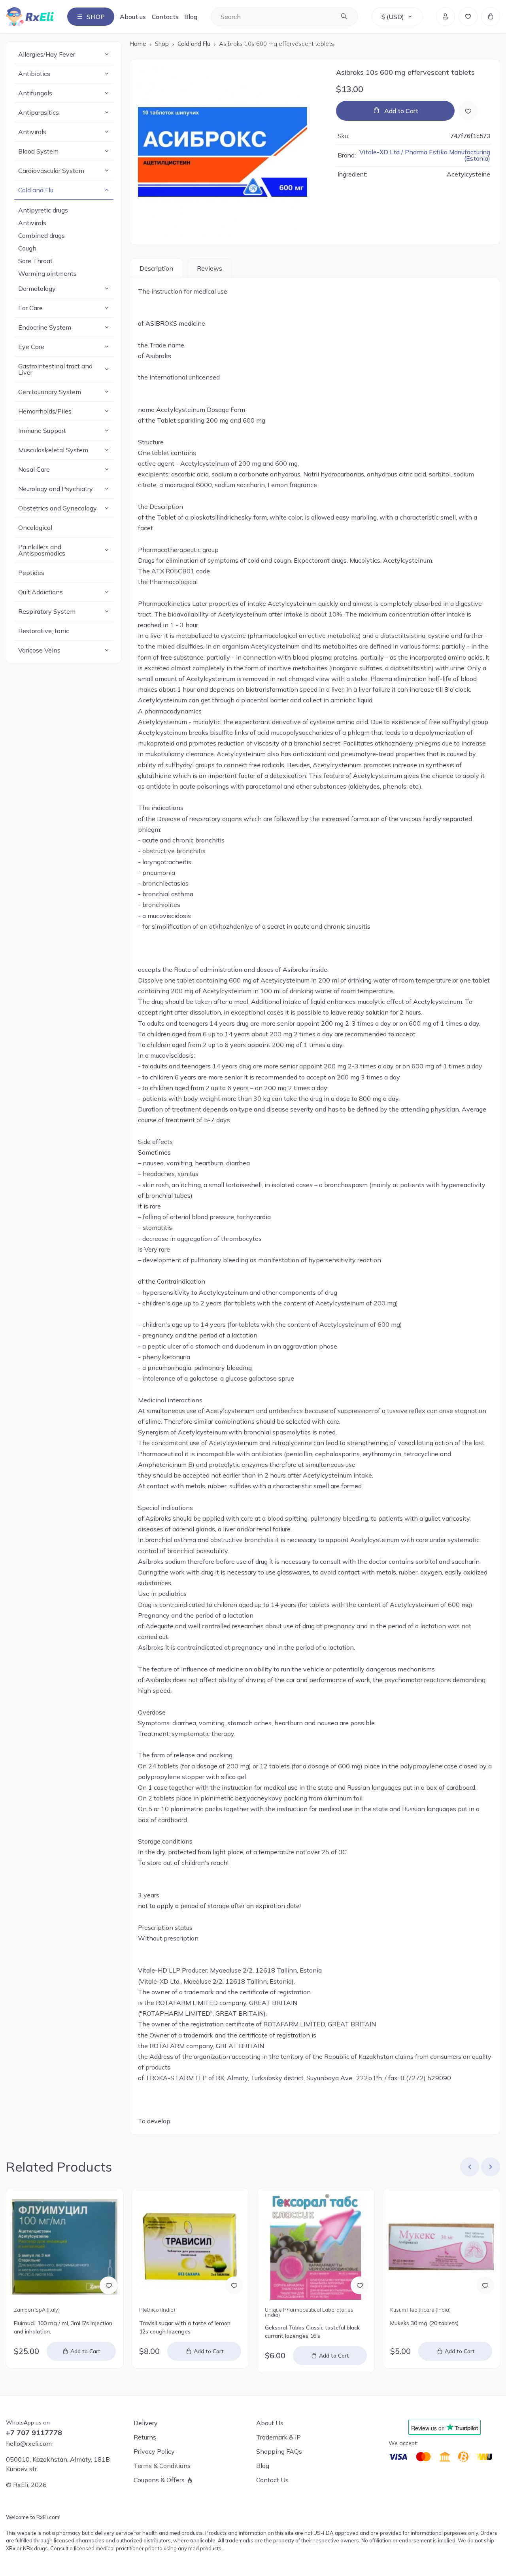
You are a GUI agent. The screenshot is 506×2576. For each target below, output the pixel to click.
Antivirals (32, 223)
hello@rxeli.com (29, 2443)
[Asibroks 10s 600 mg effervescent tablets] (230, 152)
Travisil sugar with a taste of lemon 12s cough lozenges (185, 2327)
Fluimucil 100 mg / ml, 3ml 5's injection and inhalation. (63, 2327)
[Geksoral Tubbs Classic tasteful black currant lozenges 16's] (316, 2247)
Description (156, 268)
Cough (27, 248)
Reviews (210, 268)
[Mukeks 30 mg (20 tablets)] (441, 2247)
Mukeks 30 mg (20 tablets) (424, 2323)
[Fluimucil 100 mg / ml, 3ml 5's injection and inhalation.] (65, 2247)
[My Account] (446, 17)
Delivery (146, 2423)
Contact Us (272, 2480)
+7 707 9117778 (34, 2433)
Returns (145, 2437)
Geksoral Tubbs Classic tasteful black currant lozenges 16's (312, 2332)
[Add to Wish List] (468, 111)
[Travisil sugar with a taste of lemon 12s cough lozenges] (190, 2247)
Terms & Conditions (162, 2466)
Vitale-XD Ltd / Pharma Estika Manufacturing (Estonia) (425, 156)
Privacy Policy (154, 2451)
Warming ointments (47, 273)
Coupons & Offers (159, 2480)
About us (133, 17)
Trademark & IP (278, 2437)
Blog (191, 17)
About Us (270, 2423)
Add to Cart (401, 111)
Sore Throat (35, 261)
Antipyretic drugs (43, 210)
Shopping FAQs (279, 2451)
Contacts (165, 17)
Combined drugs (42, 235)
